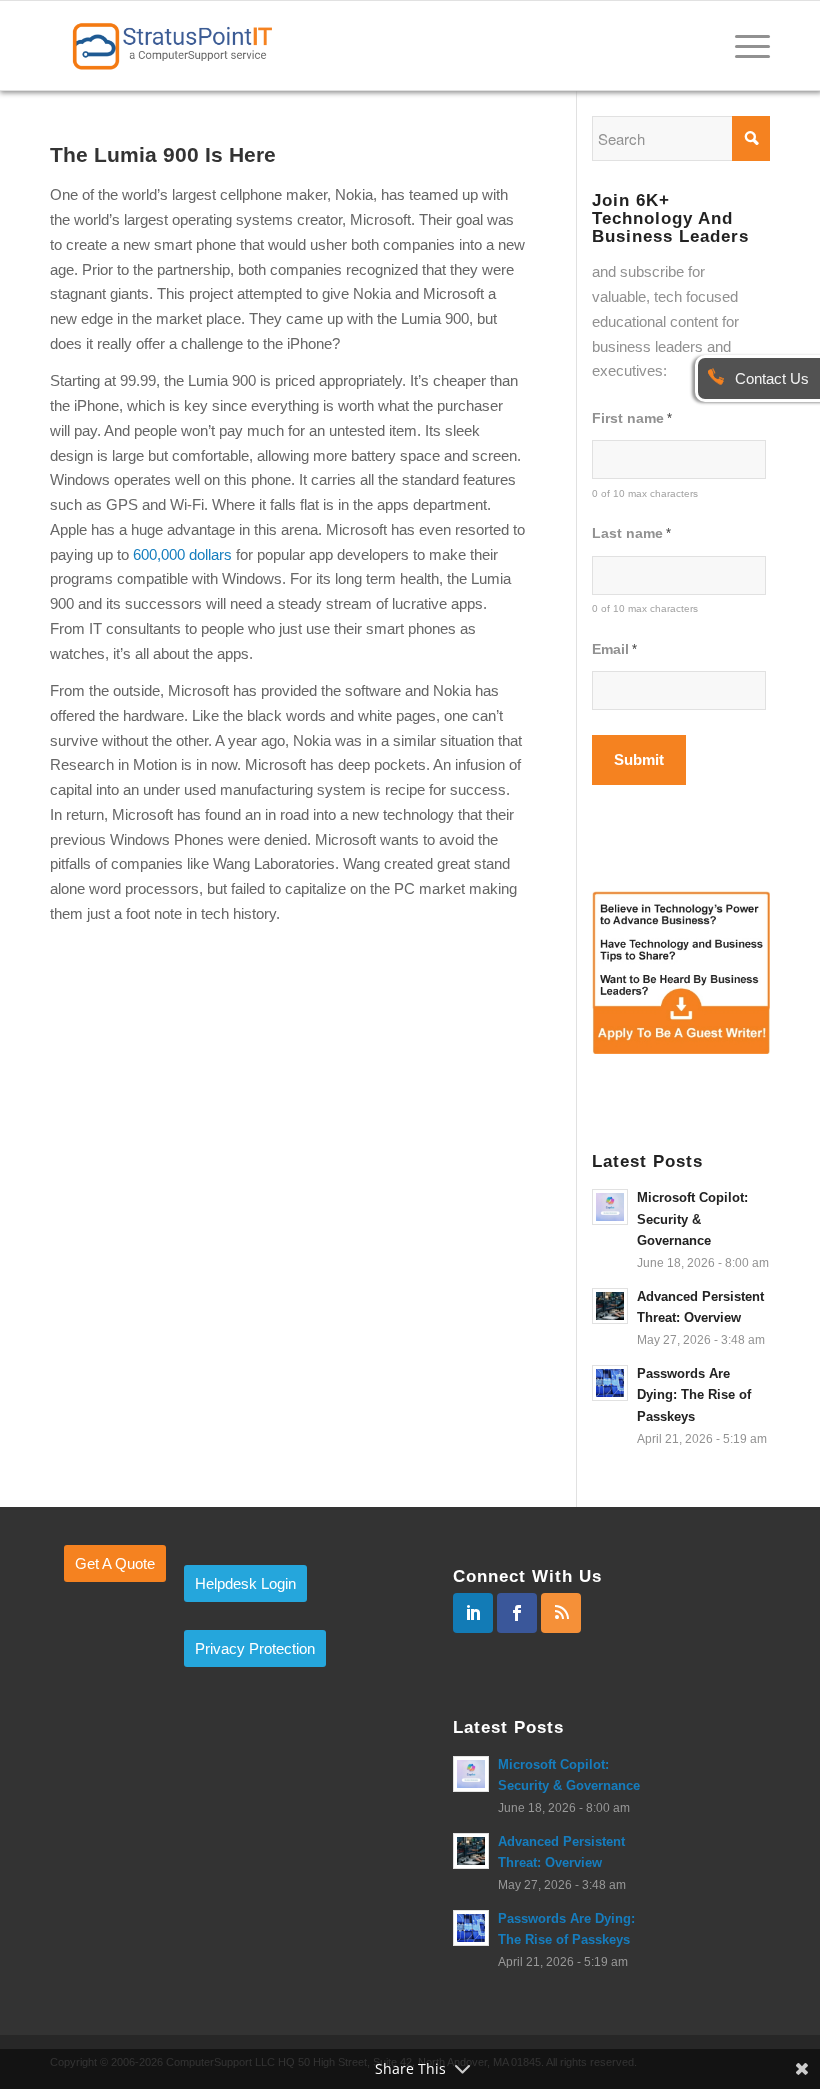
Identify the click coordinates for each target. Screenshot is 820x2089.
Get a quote (115, 1563)
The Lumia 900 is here (163, 154)
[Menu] (742, 45)
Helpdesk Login (245, 1583)
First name (632, 418)
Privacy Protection (255, 1648)
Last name (631, 533)
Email (614, 649)
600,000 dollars (182, 554)
